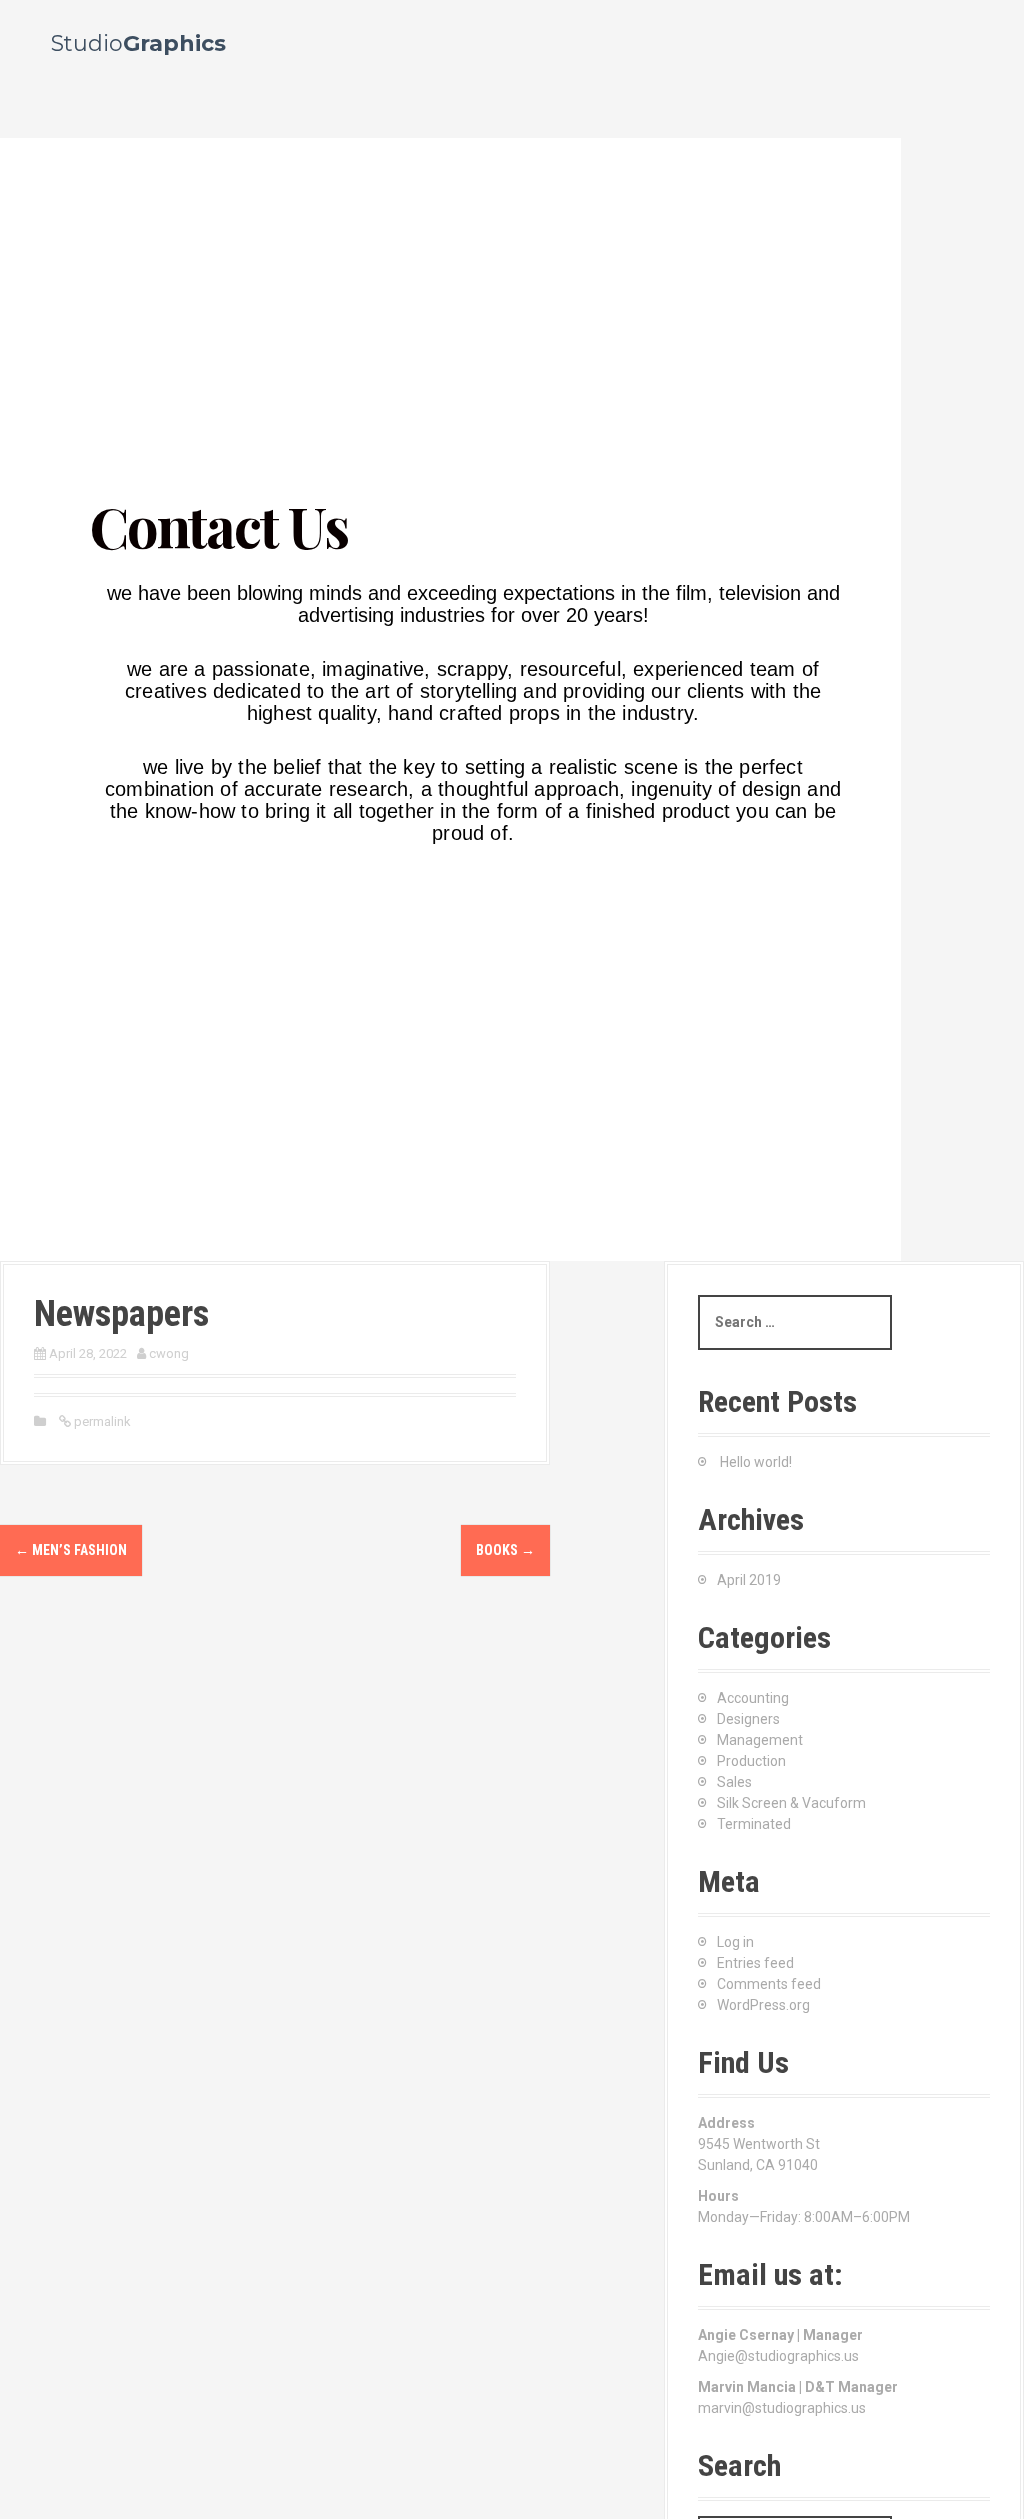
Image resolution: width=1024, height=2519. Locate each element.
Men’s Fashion (71, 1550)
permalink (101, 1421)
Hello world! (756, 1462)
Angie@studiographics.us (778, 2356)
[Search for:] (795, 1322)
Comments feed (769, 1984)
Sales (734, 1782)
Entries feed (755, 1963)
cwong (169, 1353)
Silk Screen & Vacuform (791, 1803)
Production (751, 1761)
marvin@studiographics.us (782, 2408)
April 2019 (749, 1580)
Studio (138, 43)
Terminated (754, 1824)
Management (760, 1740)
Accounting (753, 1698)
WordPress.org (763, 2005)
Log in (735, 1942)
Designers (748, 1719)
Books (505, 1550)
